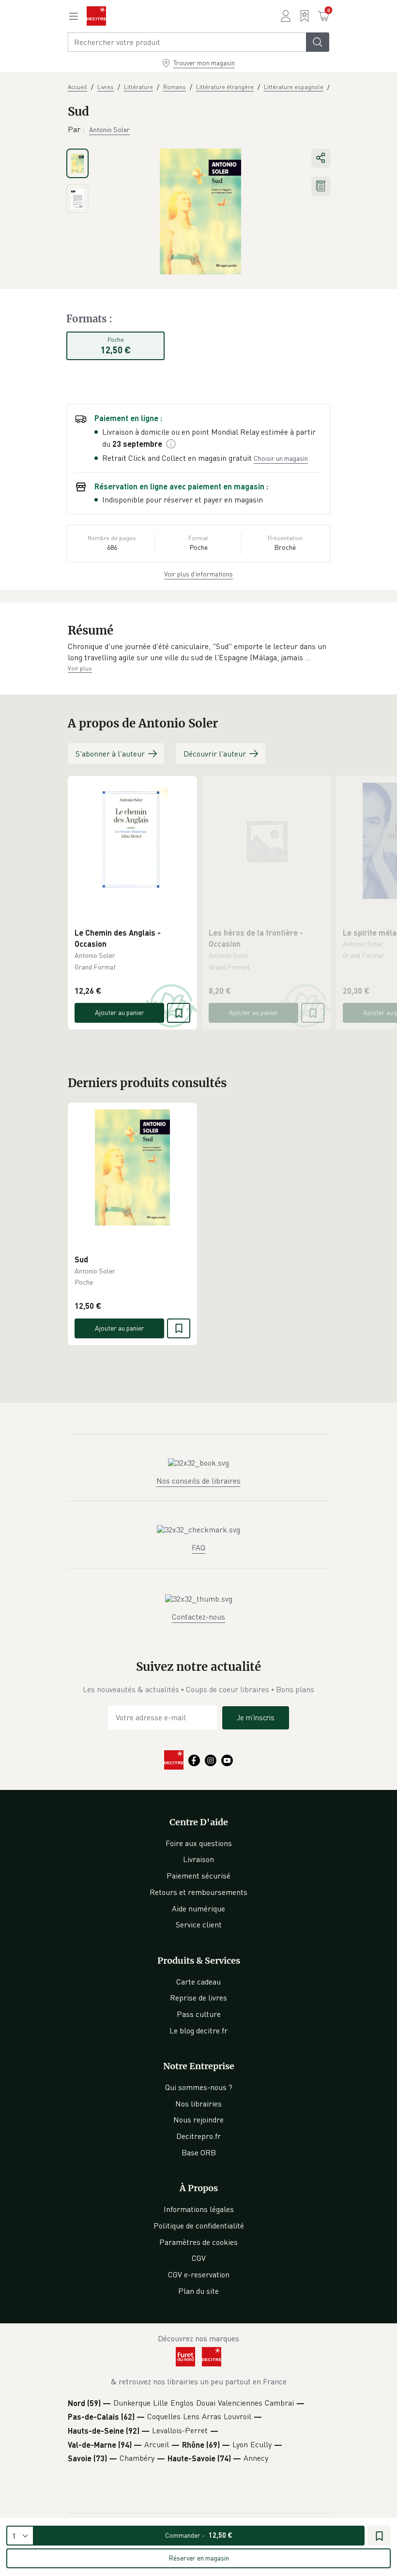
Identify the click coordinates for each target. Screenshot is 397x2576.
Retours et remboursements (198, 1892)
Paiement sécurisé (198, 1876)
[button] (198, 652)
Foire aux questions (199, 1843)
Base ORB (199, 2152)
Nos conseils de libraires (198, 1481)
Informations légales (199, 2209)
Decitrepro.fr (198, 2136)
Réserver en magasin (199, 2558)
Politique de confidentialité (199, 2226)
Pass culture (199, 2014)
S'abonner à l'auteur (110, 754)
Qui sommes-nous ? (199, 2087)
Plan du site (198, 2291)
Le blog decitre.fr (198, 2030)
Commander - (199, 2535)
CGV (199, 2258)
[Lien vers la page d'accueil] (96, 16)
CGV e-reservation (199, 2274)
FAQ (198, 1547)
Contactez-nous (198, 1617)
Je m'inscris (256, 1717)
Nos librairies (198, 2104)
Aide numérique (198, 1909)
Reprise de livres (198, 1998)
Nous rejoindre (198, 2120)
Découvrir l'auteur (215, 754)
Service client (199, 1924)
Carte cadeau (198, 1982)
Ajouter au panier (120, 1012)
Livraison (198, 1859)
